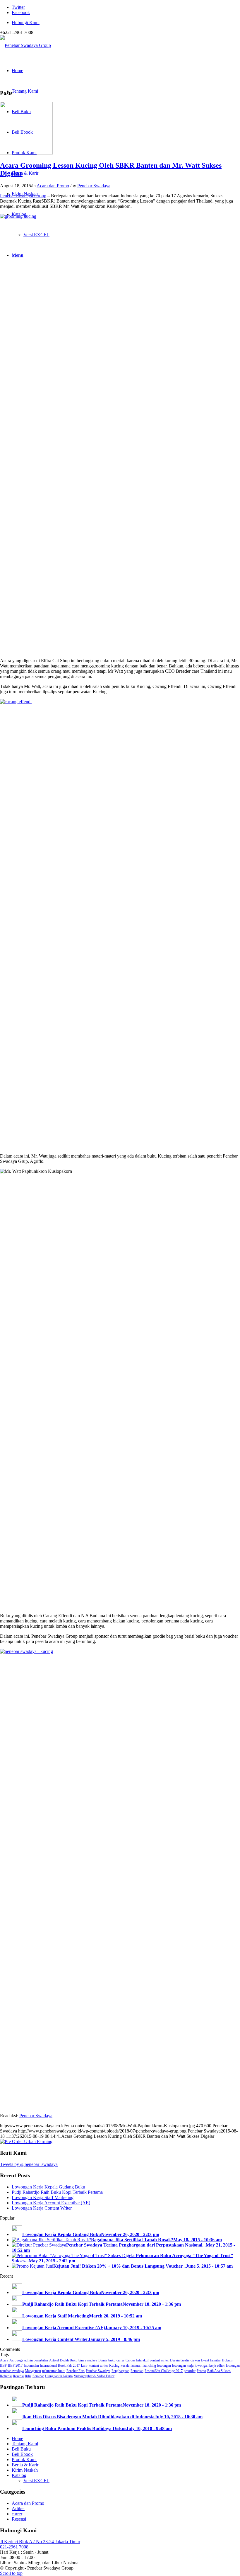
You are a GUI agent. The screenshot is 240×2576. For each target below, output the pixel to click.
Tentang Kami (25, 2444)
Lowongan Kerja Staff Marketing (43, 2197)
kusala (125, 2366)
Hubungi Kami (26, 22)
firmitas (215, 2360)
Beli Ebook (22, 2454)
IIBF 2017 (15, 2366)
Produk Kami (24, 2459)
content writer (159, 2360)
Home (17, 2438)
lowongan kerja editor (210, 2366)
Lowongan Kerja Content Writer (42, 2208)
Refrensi (6, 2376)
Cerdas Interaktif (137, 2360)
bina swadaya (88, 2360)
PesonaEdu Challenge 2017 (164, 2371)
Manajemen (33, 2371)
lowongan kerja (183, 2366)
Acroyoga (16, 2360)
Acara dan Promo (53, 186)
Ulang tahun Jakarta (59, 2376)
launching (149, 2366)
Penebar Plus (76, 2371)
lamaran (136, 2366)
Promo (201, 2371)
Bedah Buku (69, 2360)
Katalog (19, 2475)
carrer (120, 2360)
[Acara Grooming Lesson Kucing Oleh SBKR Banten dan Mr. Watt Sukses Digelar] (26, 153)
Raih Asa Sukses (219, 2371)
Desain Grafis (180, 2360)
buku (112, 2360)
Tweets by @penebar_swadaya (29, 2164)
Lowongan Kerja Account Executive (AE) (51, 2203)
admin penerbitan (36, 2360)
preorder (190, 2371)
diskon (195, 2360)
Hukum (227, 2360)
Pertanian (137, 2371)
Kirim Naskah (25, 2470)
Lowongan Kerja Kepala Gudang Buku (48, 2187)
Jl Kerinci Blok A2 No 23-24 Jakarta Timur (40, 2542)
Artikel (54, 2360)
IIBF (3, 2366)
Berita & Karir (25, 2465)
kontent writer (98, 2366)
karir (84, 2366)
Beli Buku (21, 2449)
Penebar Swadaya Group (23, 196)
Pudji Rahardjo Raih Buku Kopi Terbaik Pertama (57, 2192)
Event (205, 2360)
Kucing (114, 2366)
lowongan (164, 2366)
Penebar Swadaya (94, 186)
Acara (4, 2360)
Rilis (28, 2376)
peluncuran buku (54, 2371)
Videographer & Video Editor (94, 2376)
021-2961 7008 (14, 2547)
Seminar (38, 2376)
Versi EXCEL (36, 2481)
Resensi (18, 2376)
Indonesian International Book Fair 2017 (52, 2366)
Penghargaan (120, 2371)
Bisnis (103, 2360)
